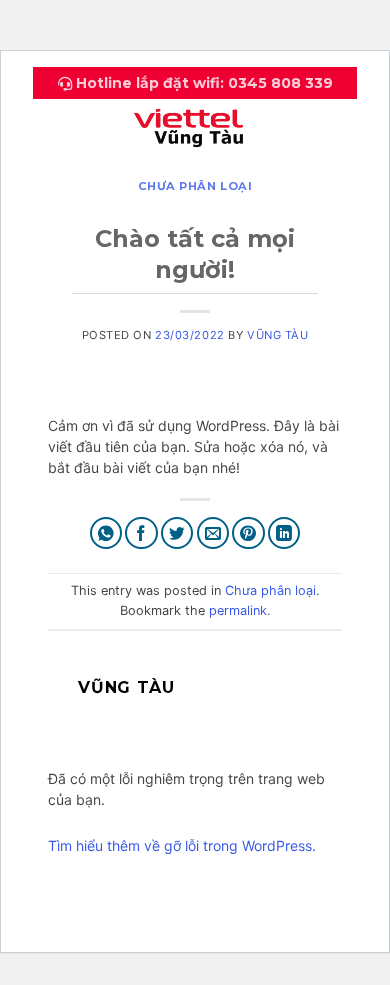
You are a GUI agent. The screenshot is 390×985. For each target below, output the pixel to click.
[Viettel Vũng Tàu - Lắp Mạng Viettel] (195, 125)
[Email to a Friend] (213, 533)
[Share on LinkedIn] (284, 533)
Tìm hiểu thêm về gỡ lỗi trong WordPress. (182, 845)
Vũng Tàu (277, 335)
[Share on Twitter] (177, 533)
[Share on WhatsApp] (106, 533)
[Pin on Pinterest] (248, 533)
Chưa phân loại (195, 186)
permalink (238, 610)
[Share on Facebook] (141, 533)
